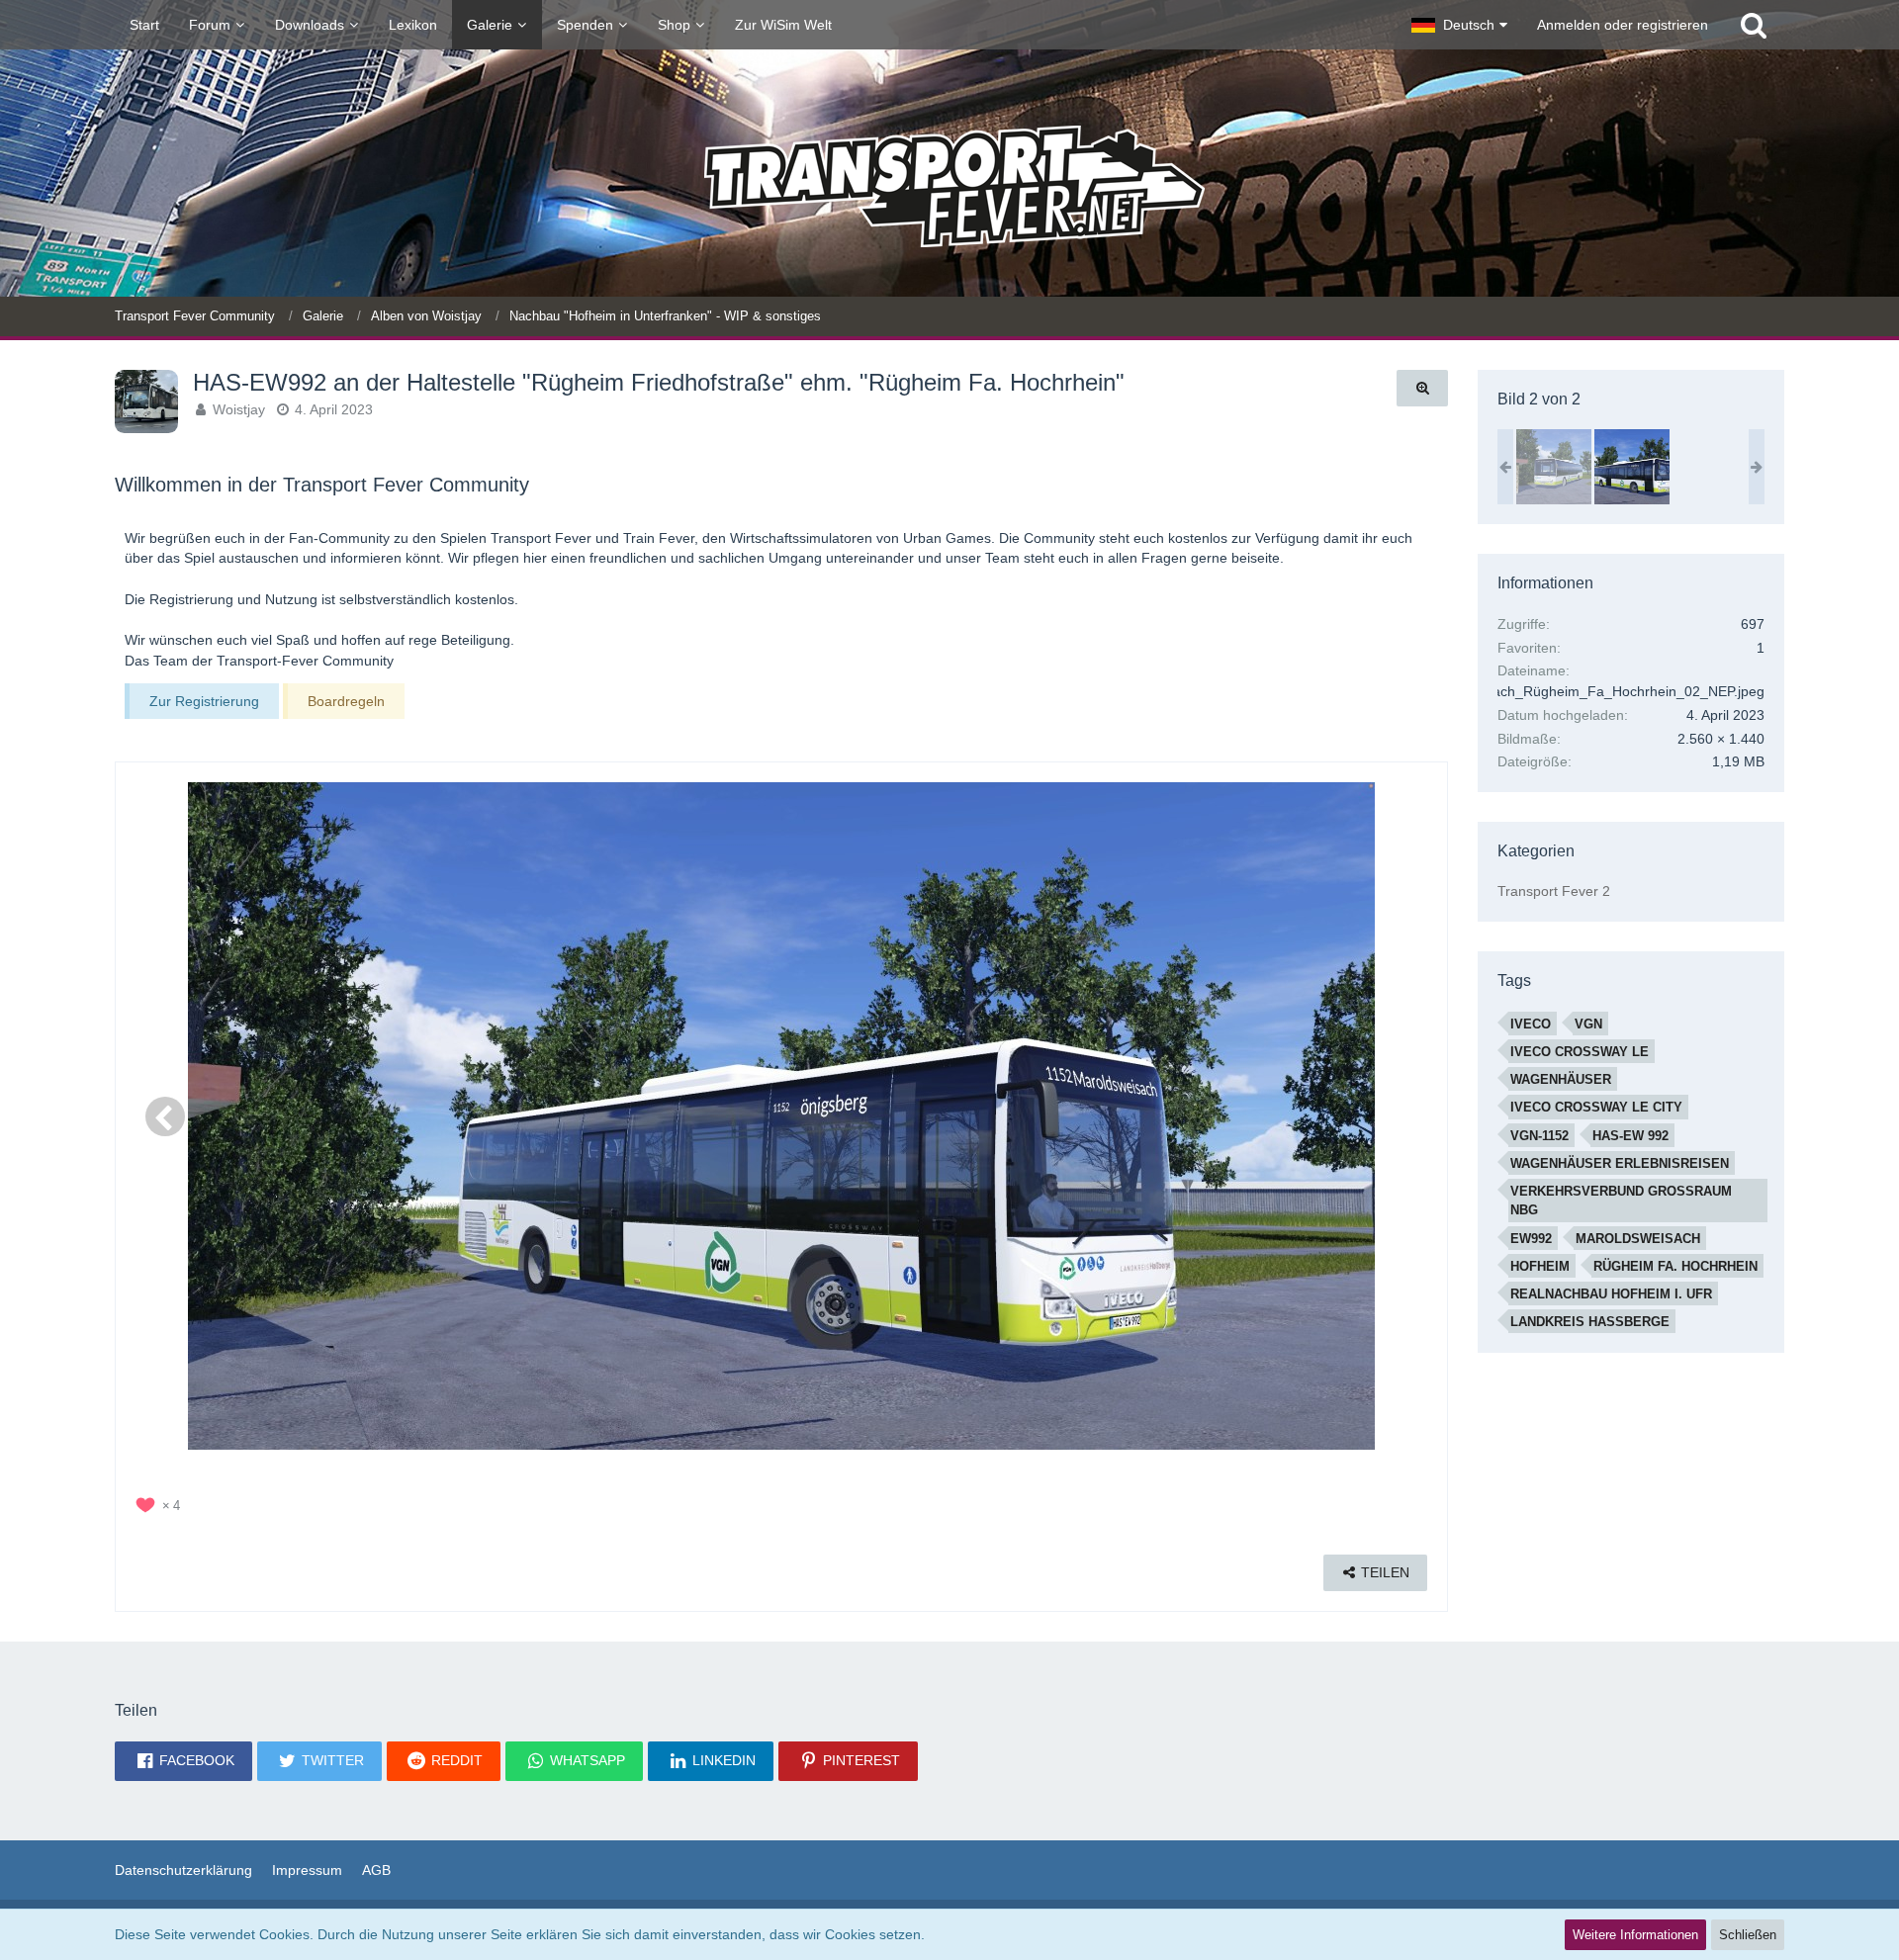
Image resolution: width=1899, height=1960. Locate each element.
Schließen (1748, 1935)
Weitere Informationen (1635, 1935)
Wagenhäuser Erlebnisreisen (1620, 1163)
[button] (1459, 25)
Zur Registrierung (204, 701)
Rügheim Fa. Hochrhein (1675, 1266)
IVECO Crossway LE (1580, 1052)
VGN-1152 (1539, 1136)
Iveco (1531, 1024)
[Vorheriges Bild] (165, 1116)
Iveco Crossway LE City (1596, 1107)
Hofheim (1540, 1266)
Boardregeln (346, 701)
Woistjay (239, 409)
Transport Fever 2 (1554, 891)
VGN (1588, 1024)
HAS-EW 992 (1630, 1136)
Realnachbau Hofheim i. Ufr (1611, 1294)
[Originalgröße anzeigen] (1422, 388)
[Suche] (1754, 25)
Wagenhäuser (1561, 1079)
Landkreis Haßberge (1590, 1322)
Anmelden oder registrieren (1623, 25)
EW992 (1531, 1239)
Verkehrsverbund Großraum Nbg (1621, 1201)
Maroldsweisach (1638, 1239)
